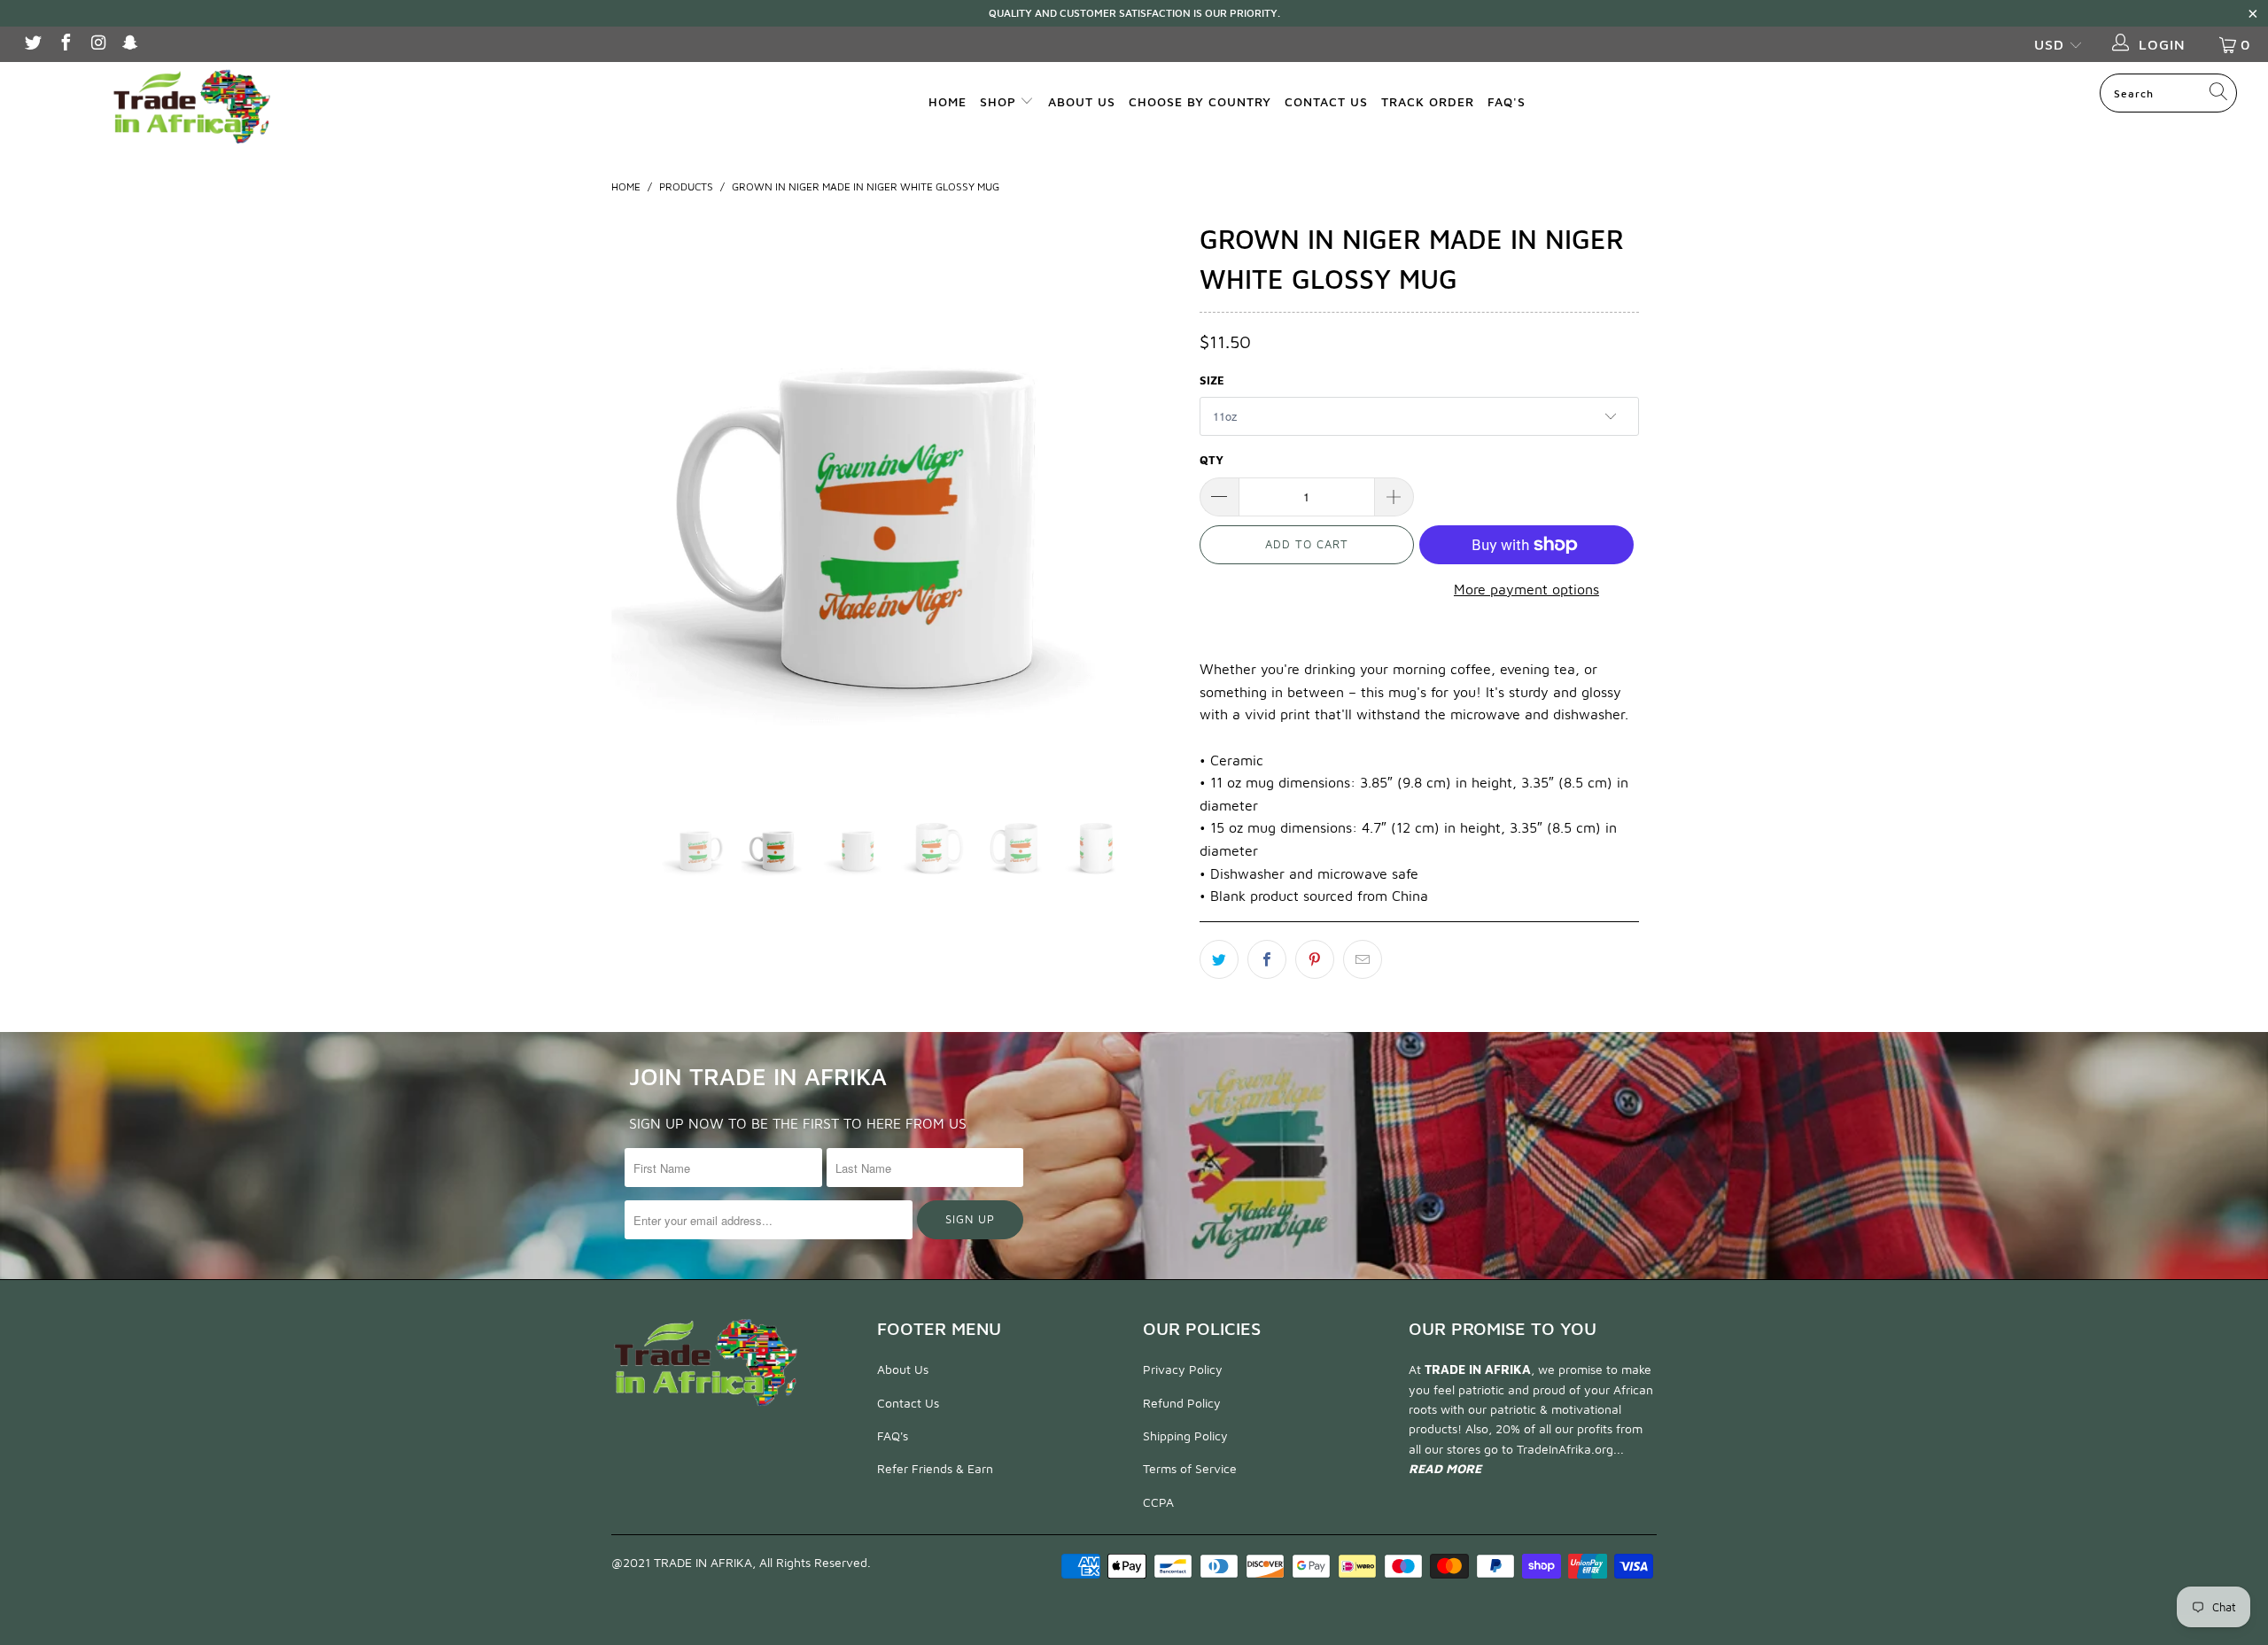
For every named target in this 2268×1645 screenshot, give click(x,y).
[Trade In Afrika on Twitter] (32, 44)
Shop (1000, 101)
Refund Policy (1182, 1403)
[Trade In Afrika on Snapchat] (130, 44)
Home (948, 101)
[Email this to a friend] (1363, 959)
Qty (1212, 460)
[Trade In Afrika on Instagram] (97, 44)
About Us (1082, 101)
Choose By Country (1200, 101)
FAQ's (1507, 101)
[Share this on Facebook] (1267, 959)
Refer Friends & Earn (935, 1468)
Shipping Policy (1185, 1435)
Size (1212, 380)
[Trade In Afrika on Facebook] (65, 44)
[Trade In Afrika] (190, 105)
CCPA (1158, 1502)
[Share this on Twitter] (1219, 959)
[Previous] (642, 500)
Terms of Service (1190, 1468)
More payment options (1526, 589)
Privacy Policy (1183, 1369)
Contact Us (1326, 101)
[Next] (1151, 500)
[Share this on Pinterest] (1315, 959)
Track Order (1428, 101)
